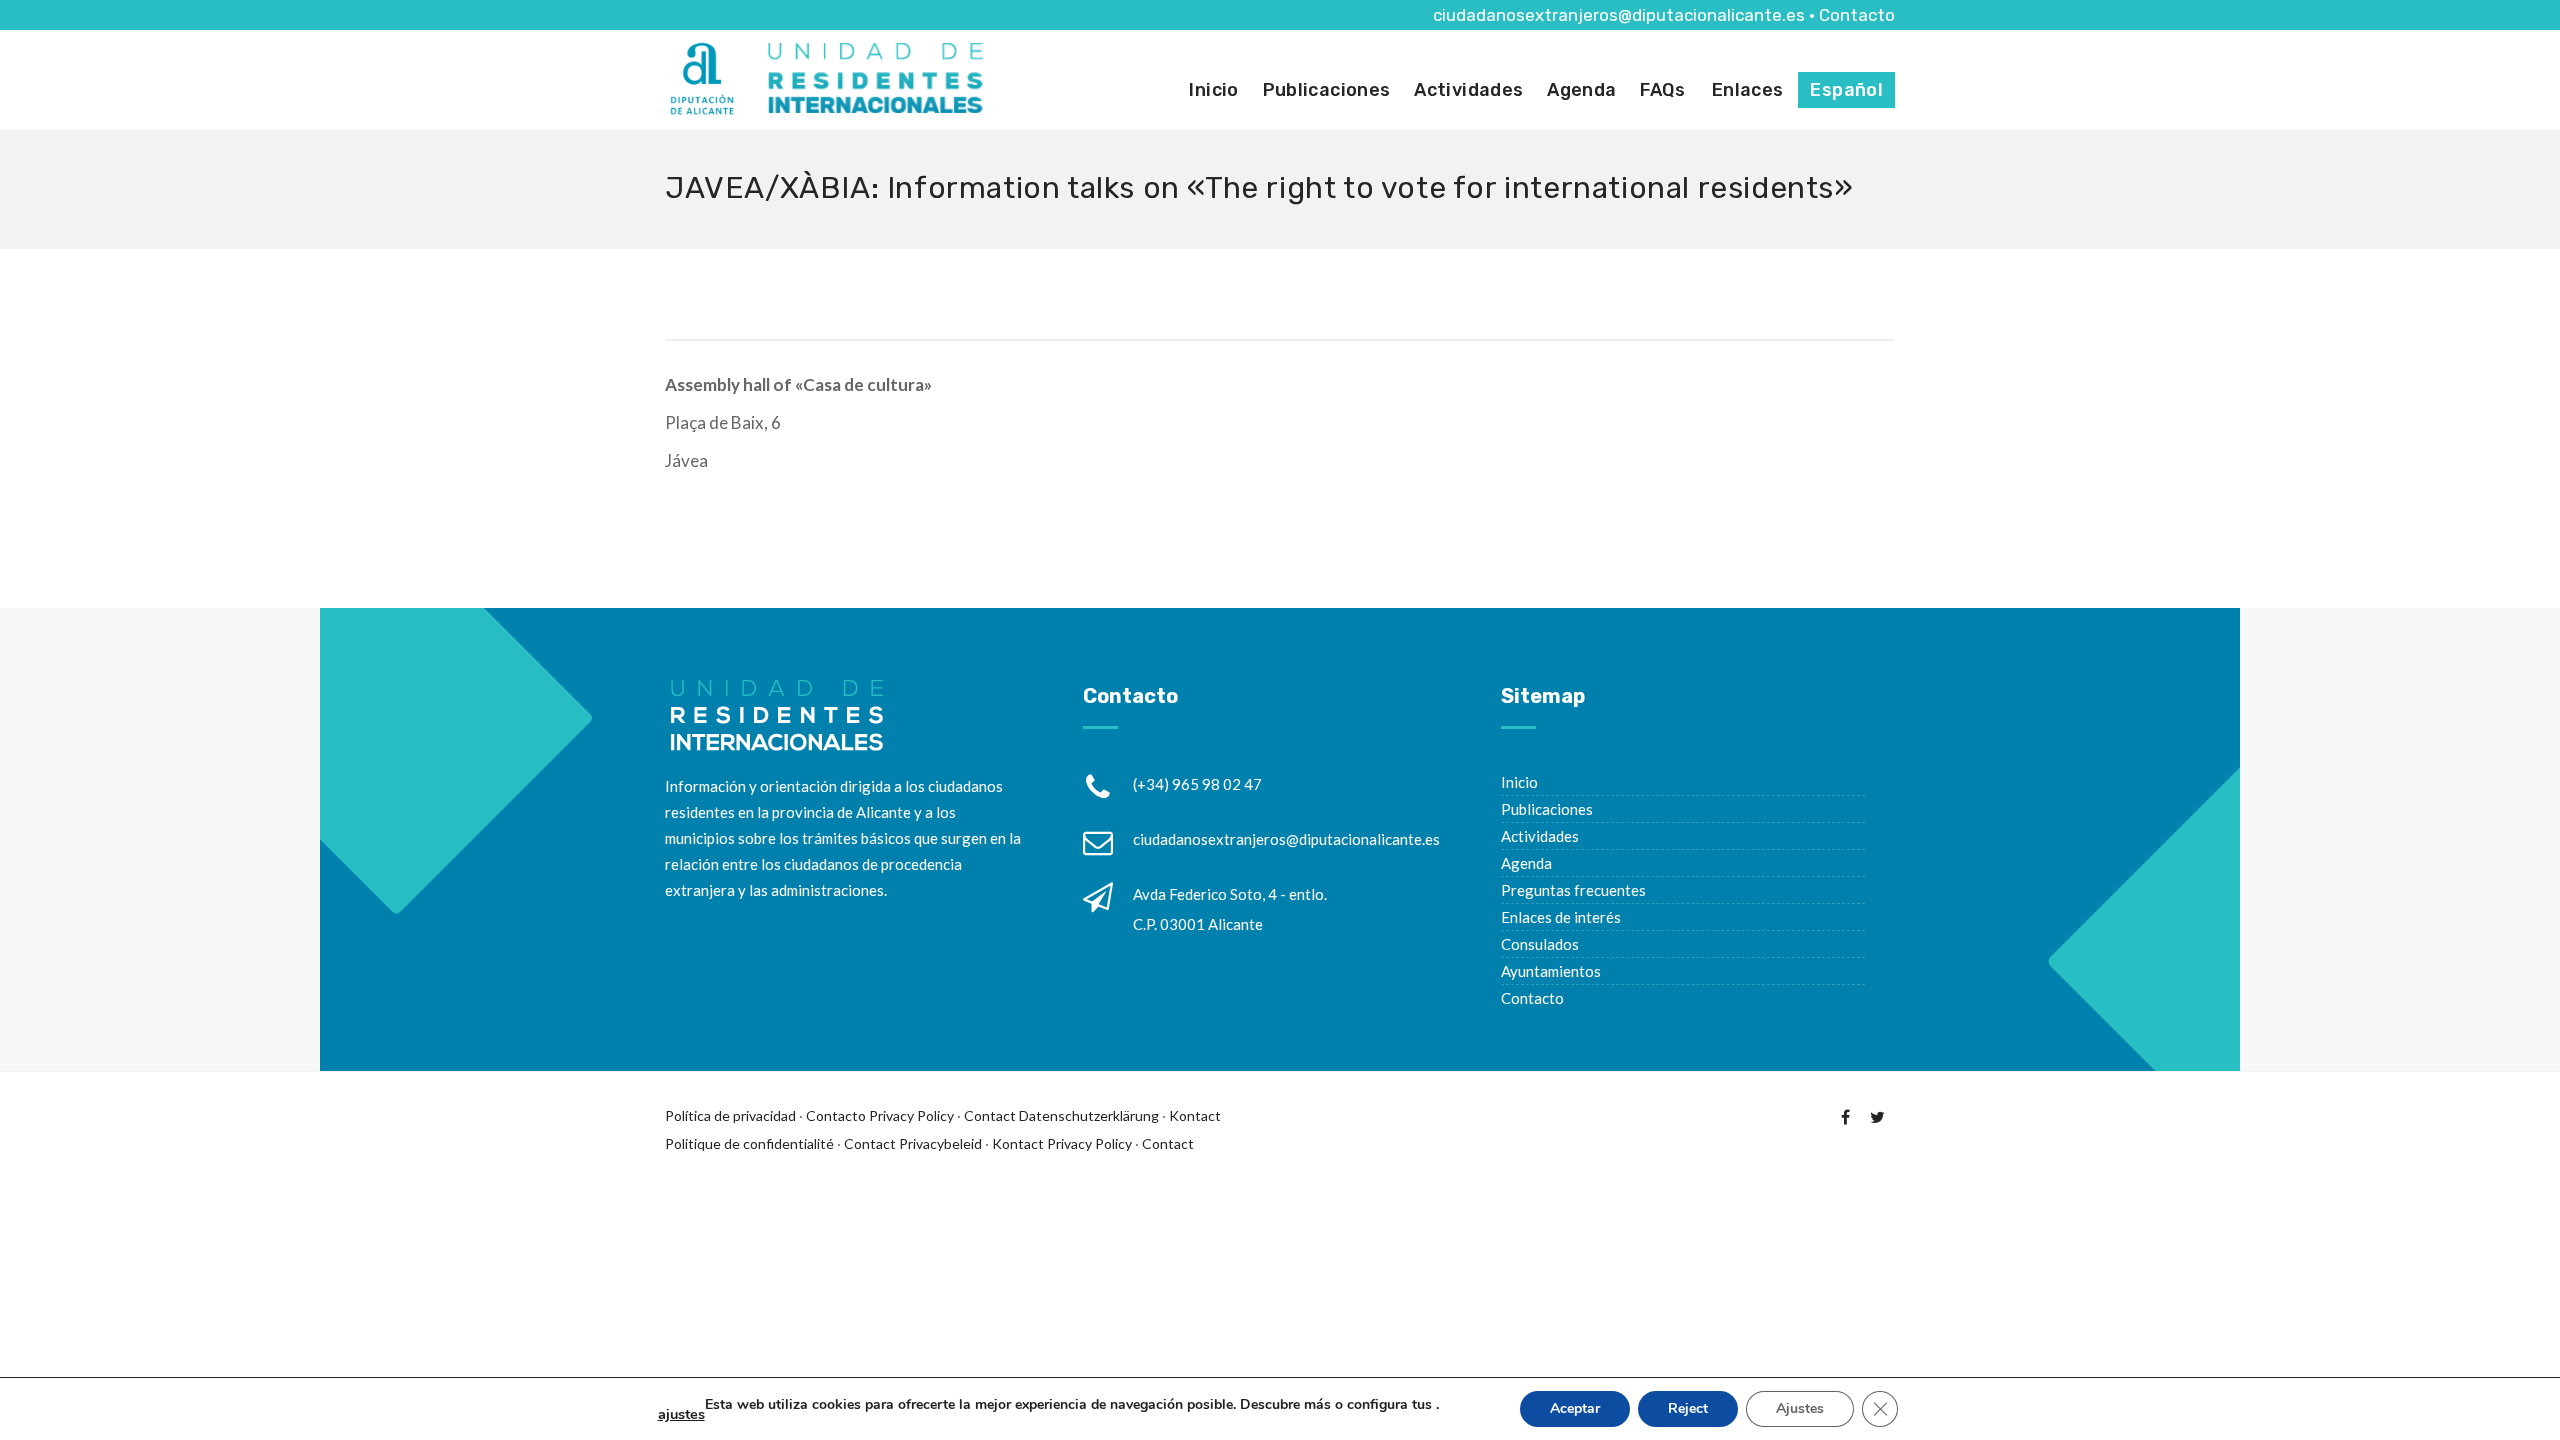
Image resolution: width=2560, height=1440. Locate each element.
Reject (1688, 1408)
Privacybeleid (940, 1143)
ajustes (681, 1414)
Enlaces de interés (1561, 917)
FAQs (1662, 90)
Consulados (1540, 944)
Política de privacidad (730, 1115)
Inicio (1213, 90)
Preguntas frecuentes (1573, 890)
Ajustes (1800, 1408)
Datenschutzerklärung (1089, 1115)
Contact (990, 1115)
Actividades (1468, 90)
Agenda (1581, 90)
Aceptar (1575, 1408)
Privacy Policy (911, 1115)
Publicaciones (1327, 90)
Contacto (1857, 15)
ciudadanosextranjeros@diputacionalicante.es (1619, 15)
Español (1846, 90)
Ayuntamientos (1551, 971)
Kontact (1195, 1115)
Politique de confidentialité (749, 1143)
